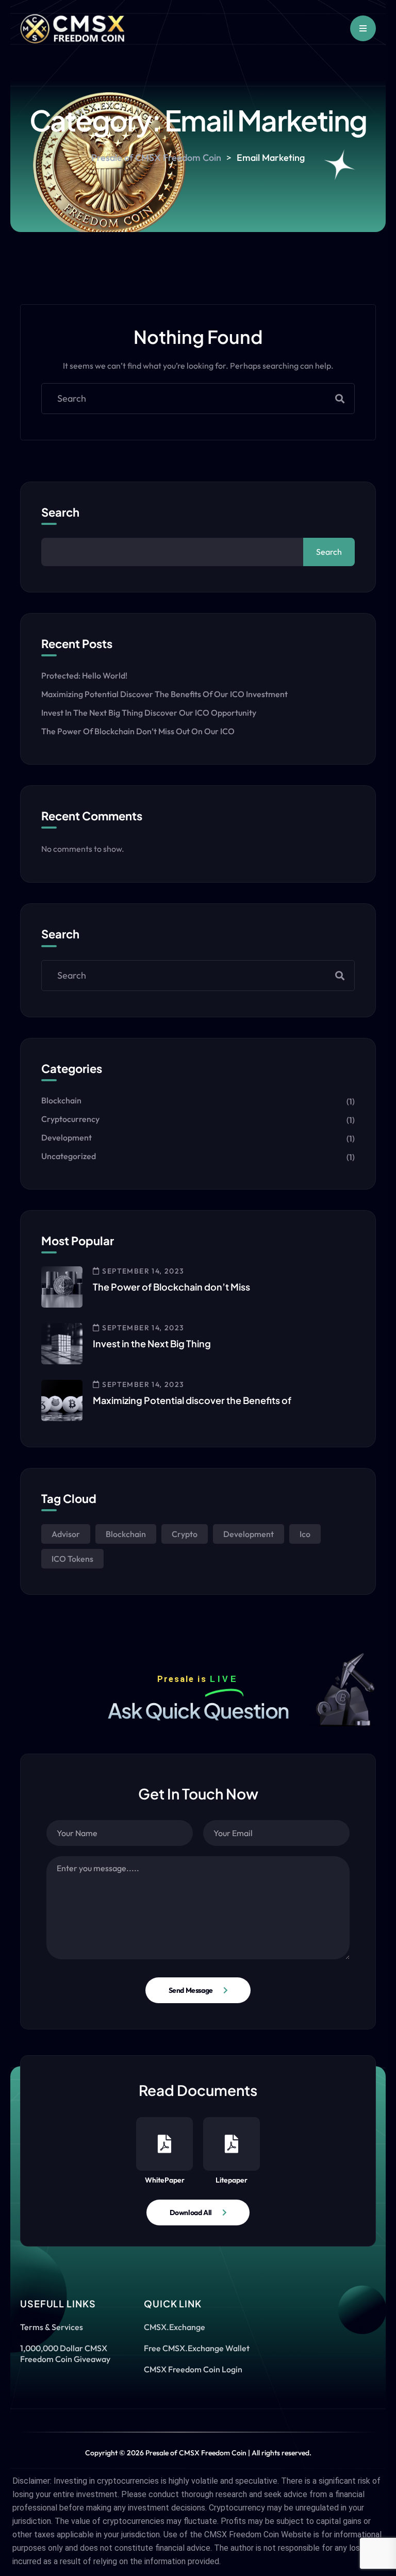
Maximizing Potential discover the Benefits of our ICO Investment (164, 694)
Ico (305, 1534)
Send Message (191, 1990)
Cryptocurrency (70, 1119)
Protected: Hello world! (84, 675)
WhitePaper (165, 2180)
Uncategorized (69, 1156)
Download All (191, 2212)
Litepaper (232, 2180)
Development (67, 1137)
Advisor (66, 1534)
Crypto (185, 1534)
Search (60, 512)
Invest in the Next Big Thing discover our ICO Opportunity (149, 713)
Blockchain (61, 1100)
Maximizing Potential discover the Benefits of (192, 1400)
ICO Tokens (72, 1559)
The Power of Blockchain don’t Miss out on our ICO (138, 731)
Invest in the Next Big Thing (152, 1343)
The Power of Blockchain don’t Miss (171, 1287)
